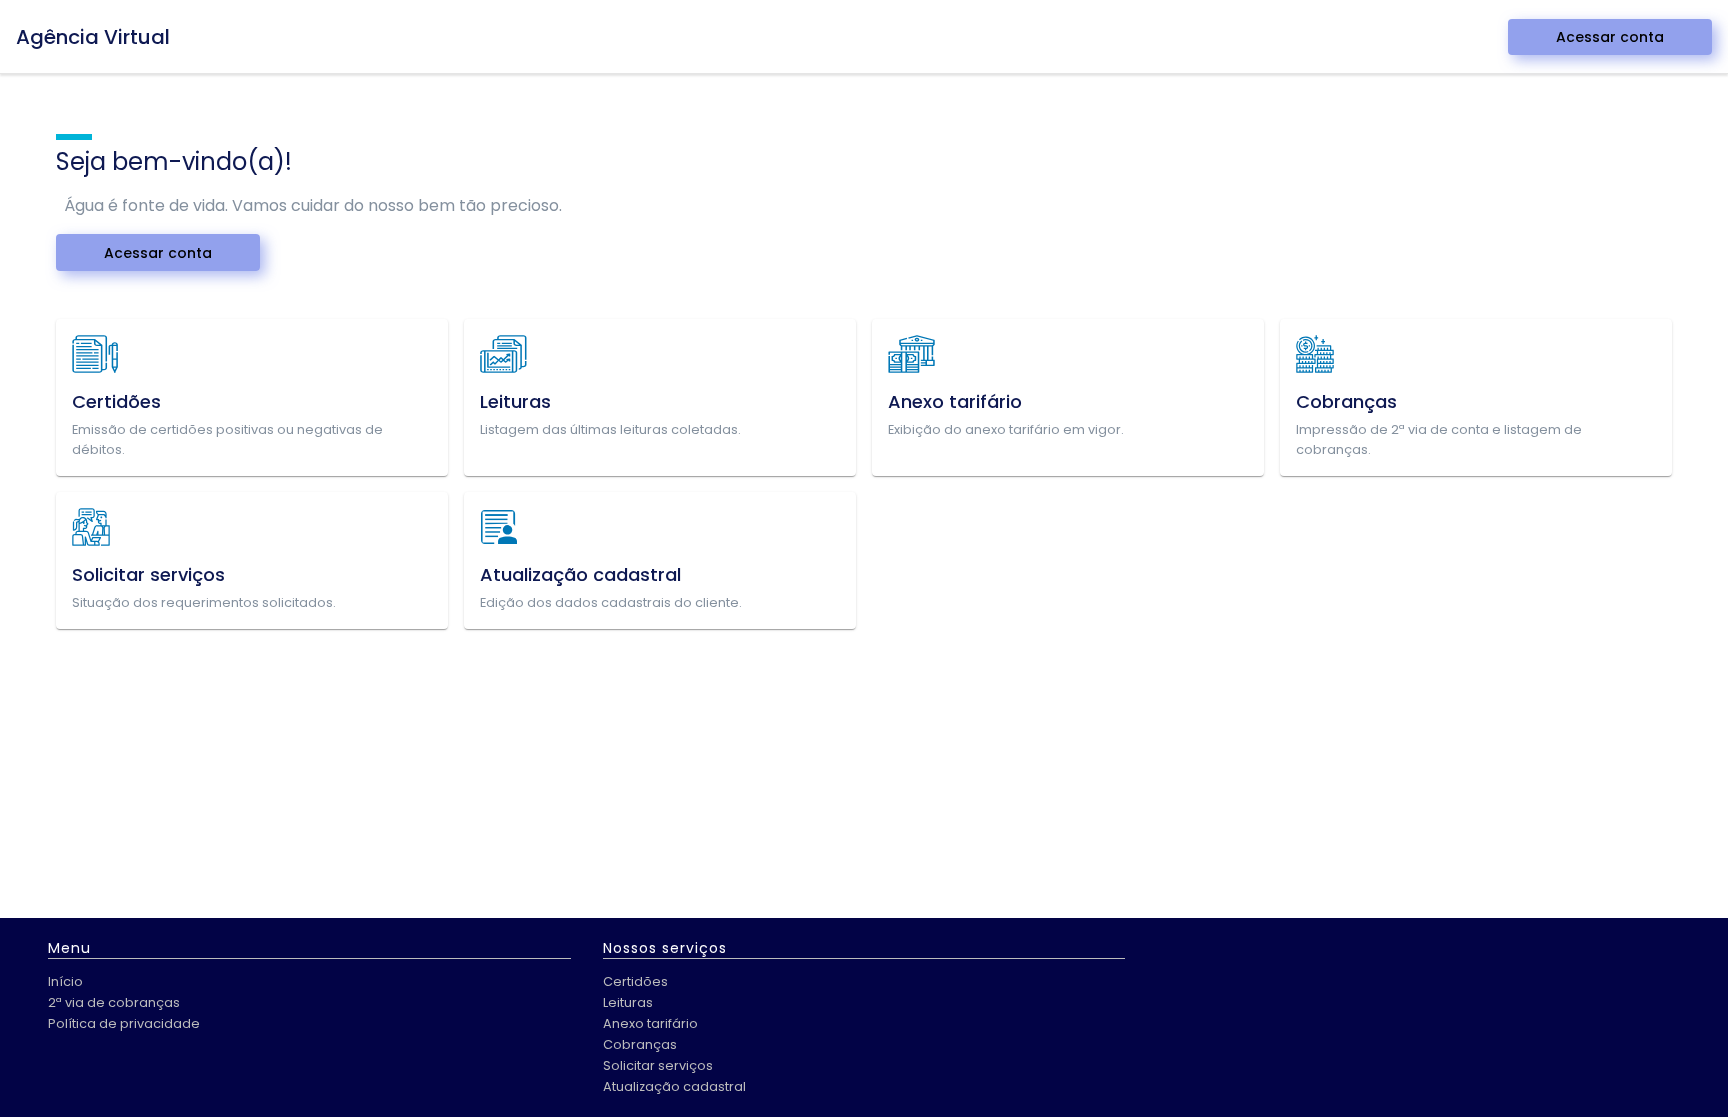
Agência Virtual (93, 37)
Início (65, 981)
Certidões (635, 981)
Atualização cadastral (674, 1086)
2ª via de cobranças (114, 1002)
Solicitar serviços (658, 1065)
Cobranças (640, 1044)
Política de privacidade (124, 1023)
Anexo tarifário (650, 1023)
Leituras (628, 1002)
